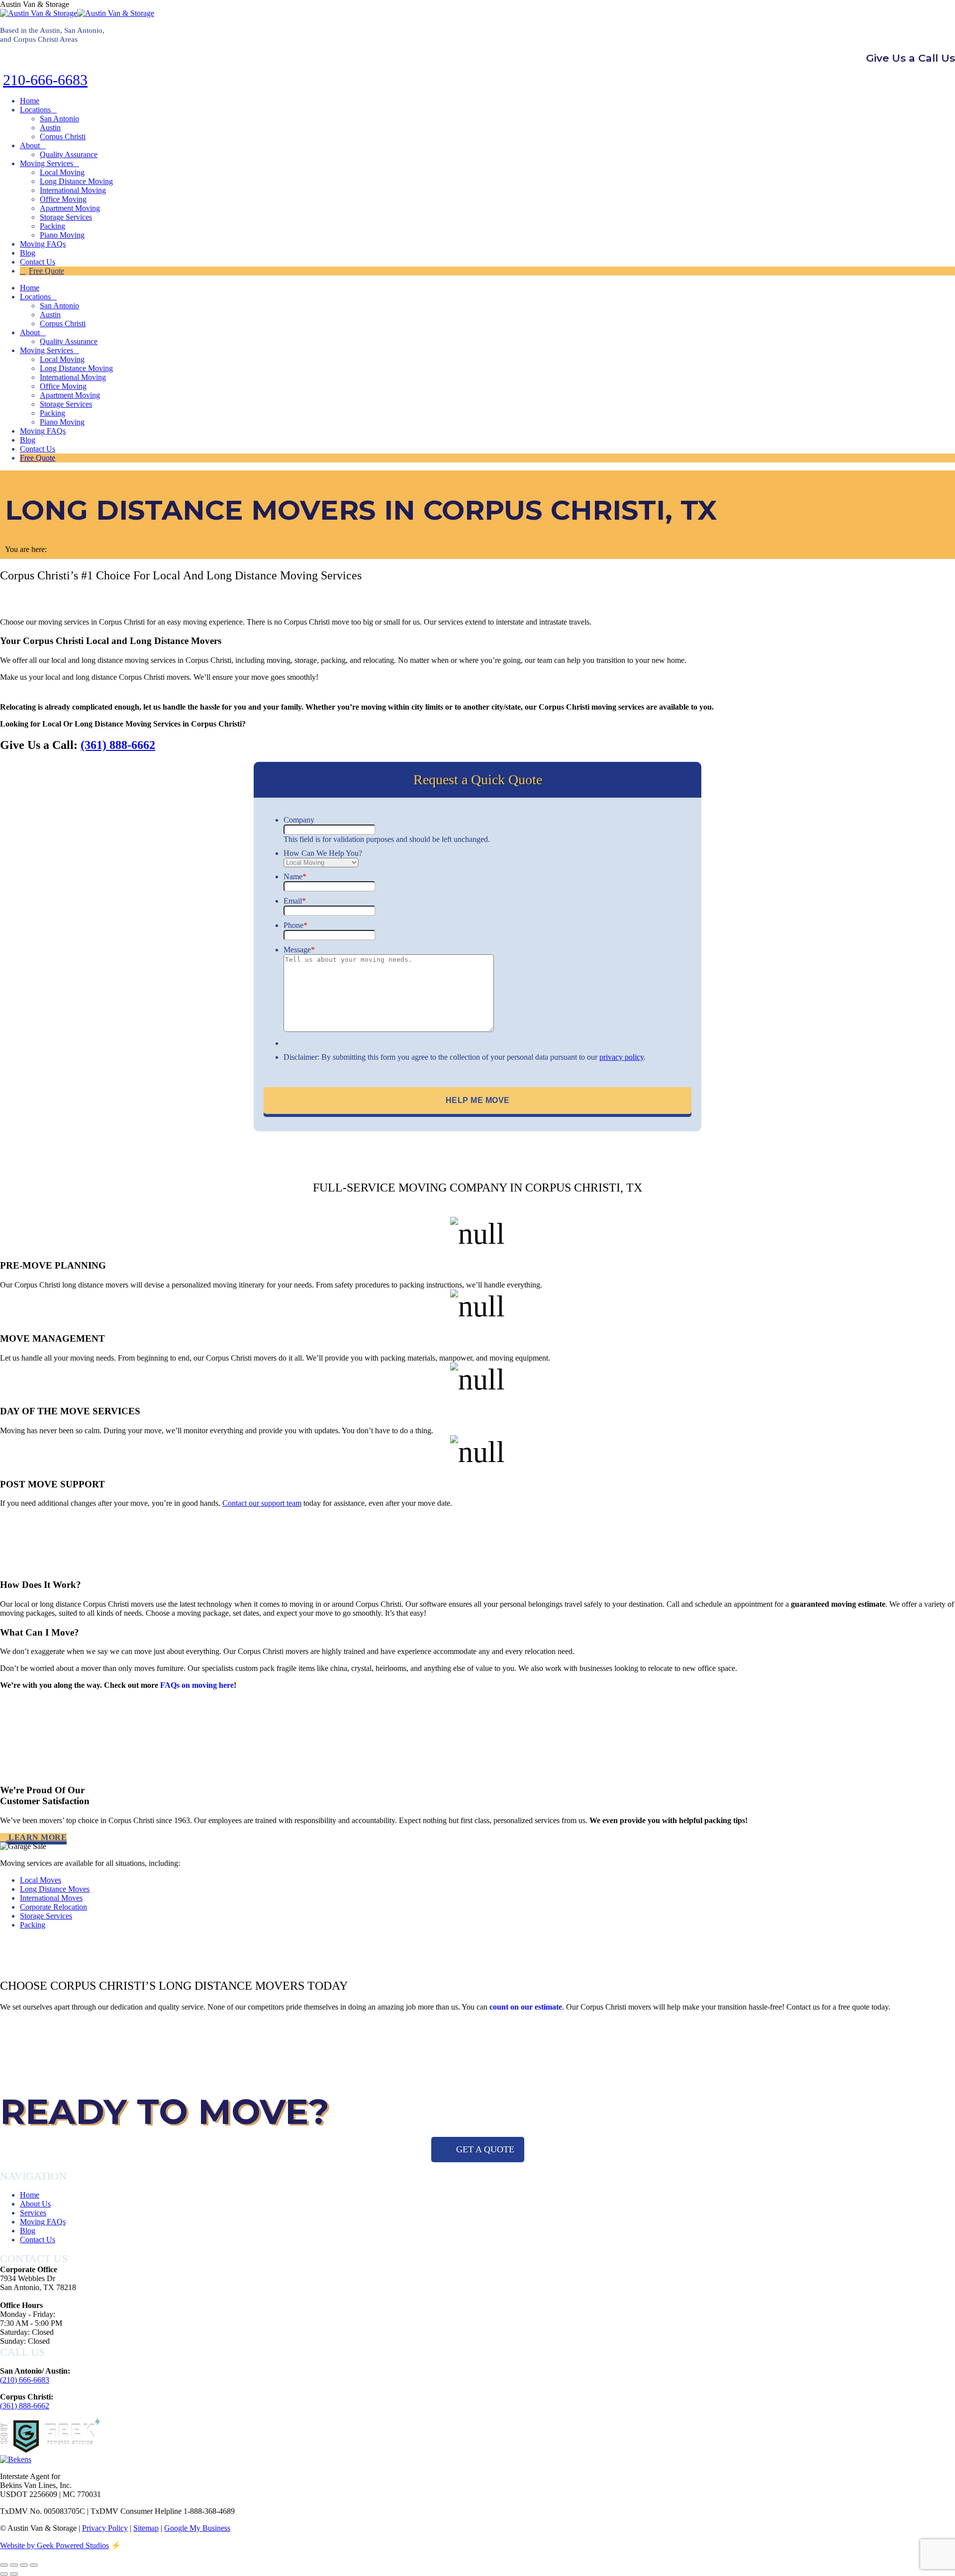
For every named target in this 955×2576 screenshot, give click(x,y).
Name (295, 876)
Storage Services (46, 1916)
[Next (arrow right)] (14, 2574)
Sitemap (146, 2528)
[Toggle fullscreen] (24, 2565)
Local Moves (41, 1880)
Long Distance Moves (55, 1889)
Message (299, 950)
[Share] (14, 2565)
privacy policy (621, 1057)
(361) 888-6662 (118, 745)
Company (299, 820)
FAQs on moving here (197, 1685)
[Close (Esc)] (4, 2565)
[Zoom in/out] (34, 2565)
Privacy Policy (105, 2528)
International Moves (51, 1898)
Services (33, 2213)
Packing (33, 1925)
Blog (28, 2231)
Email (295, 901)
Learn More (37, 1837)
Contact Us (38, 2240)
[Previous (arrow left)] (4, 2574)
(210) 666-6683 (25, 2380)
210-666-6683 (45, 80)
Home (30, 2195)
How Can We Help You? (323, 853)
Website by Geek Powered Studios (54, 2545)
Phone (295, 925)
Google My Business (197, 2528)
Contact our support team (262, 1503)
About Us (35, 2204)
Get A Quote (485, 2149)
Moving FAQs (43, 2222)
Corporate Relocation (53, 1907)
